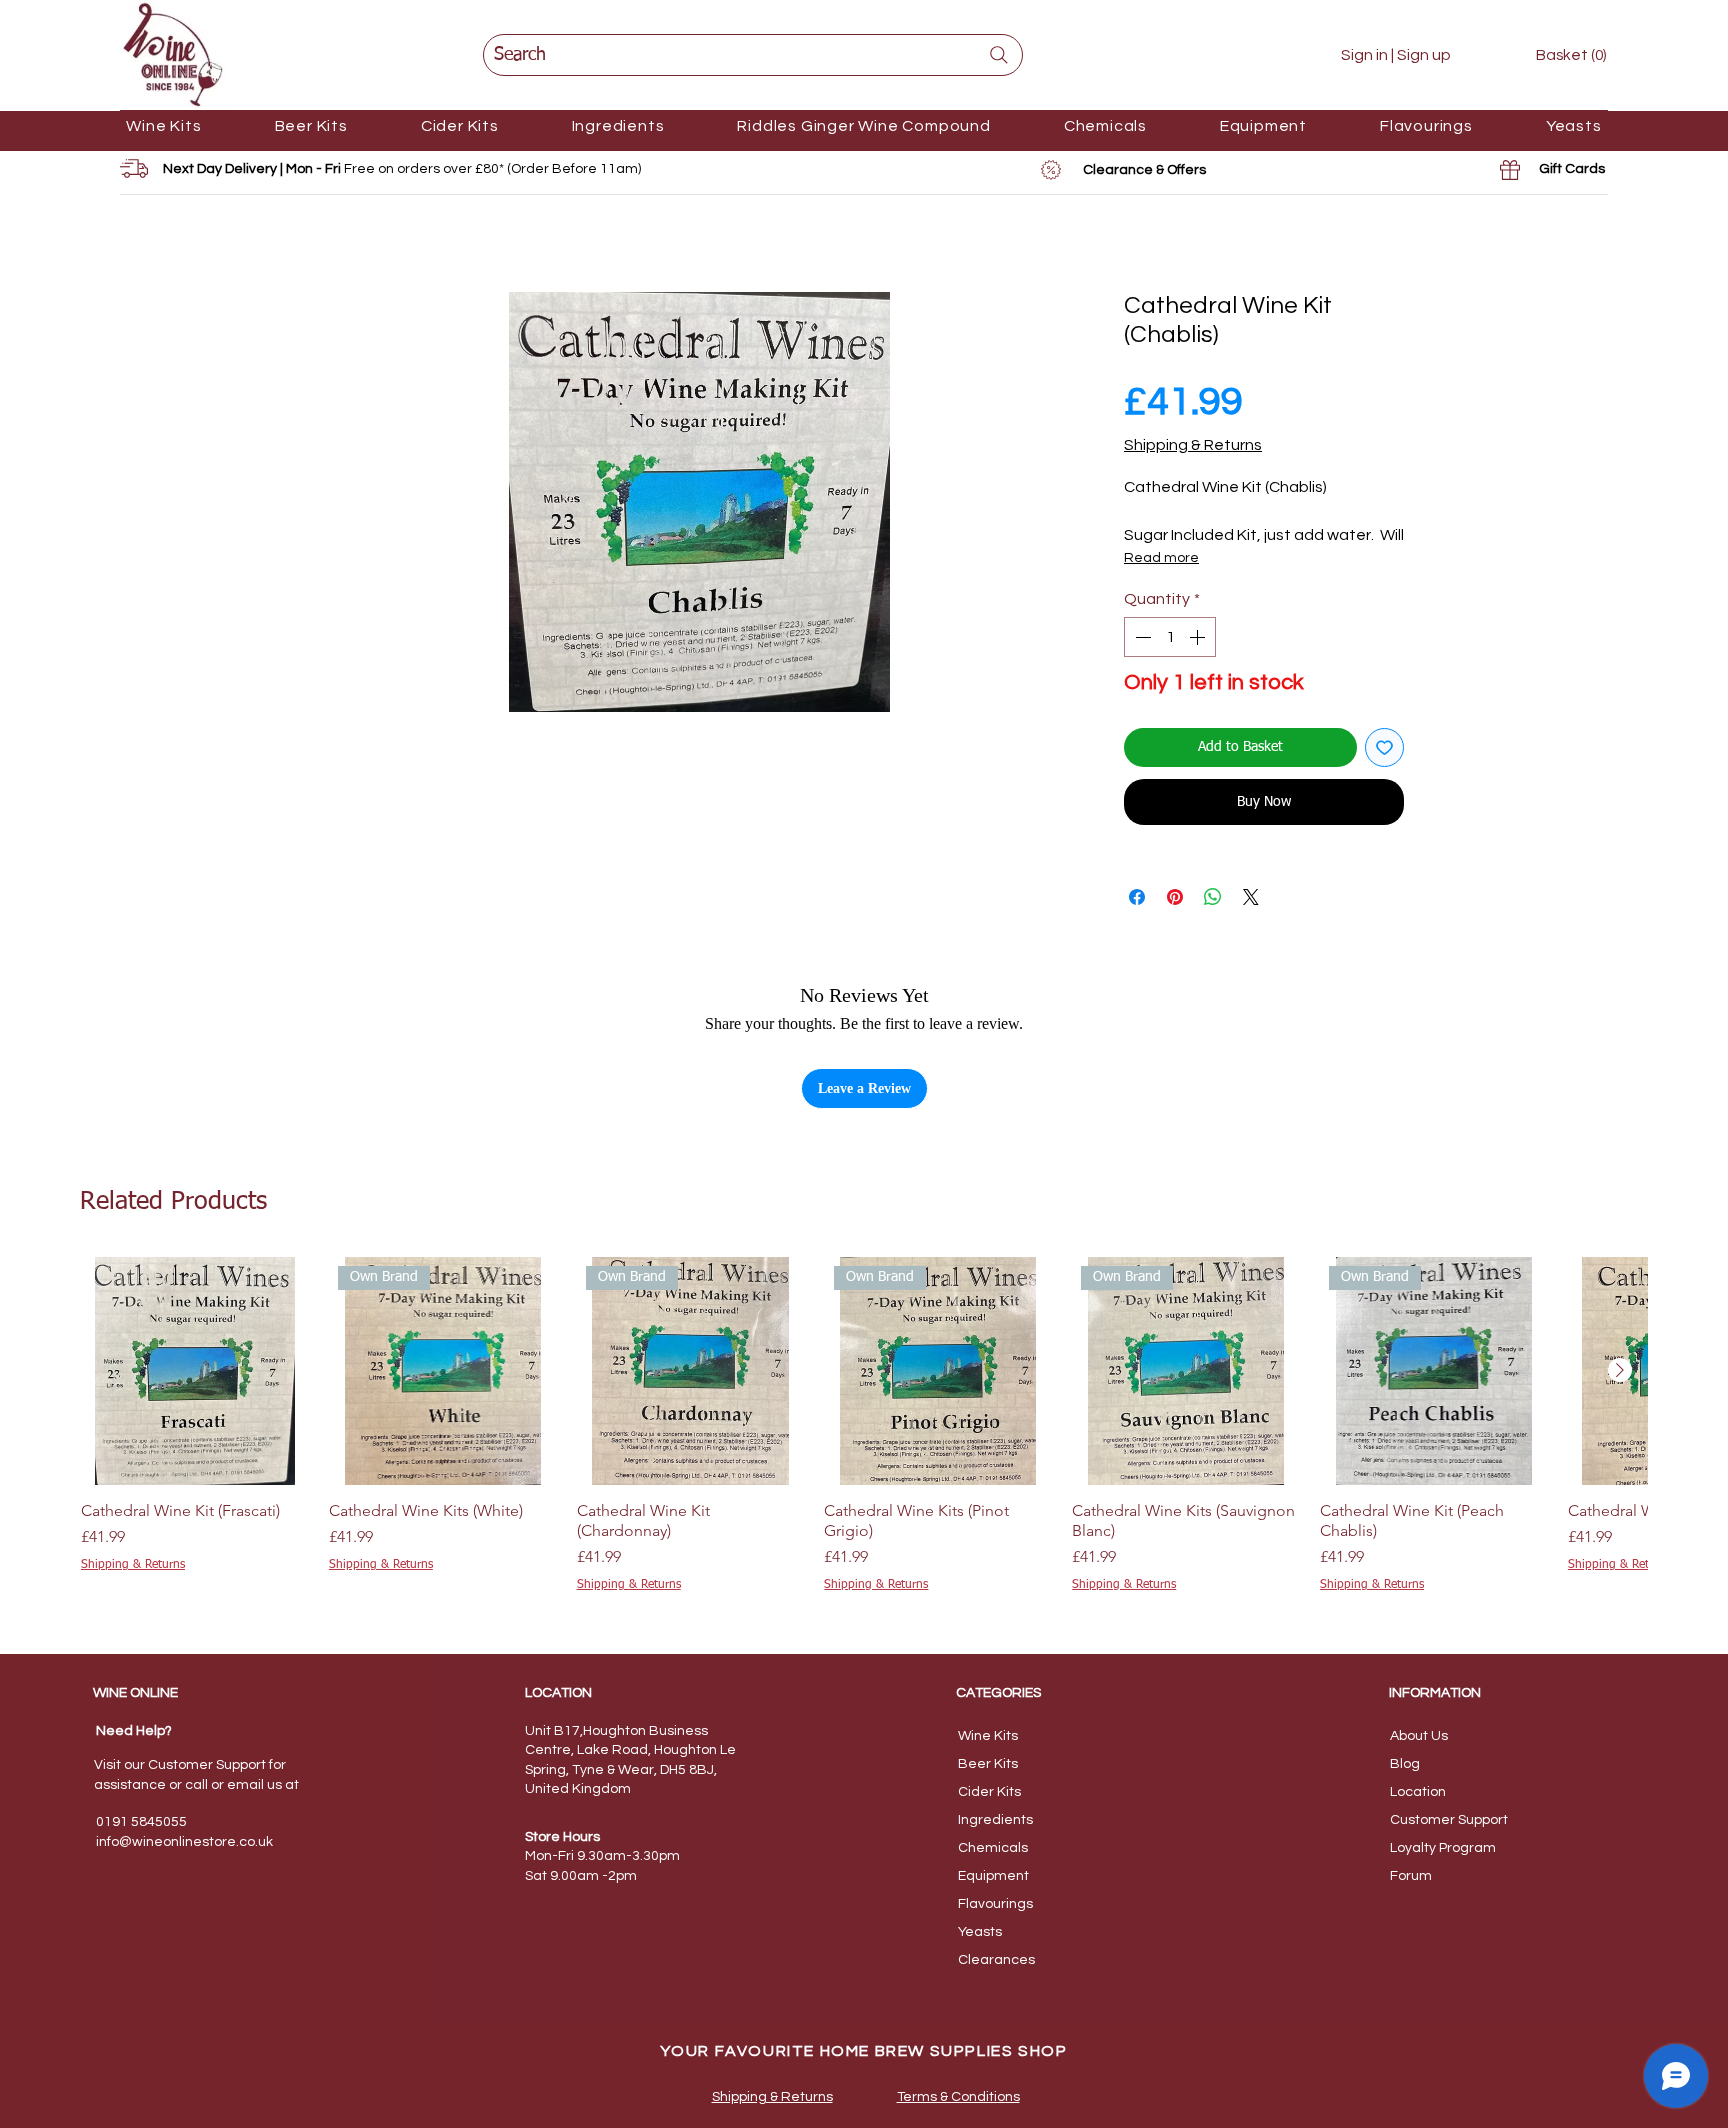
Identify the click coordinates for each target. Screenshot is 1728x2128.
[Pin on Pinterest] (1175, 897)
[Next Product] (1620, 1370)
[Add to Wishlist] (1384, 747)
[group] (864, 1435)
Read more (1161, 558)
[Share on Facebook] (1137, 897)
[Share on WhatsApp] (1213, 897)
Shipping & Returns (1193, 445)
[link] (1556, 55)
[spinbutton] (1170, 637)
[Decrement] (1141, 637)
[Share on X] (1251, 897)
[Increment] (1199, 637)
